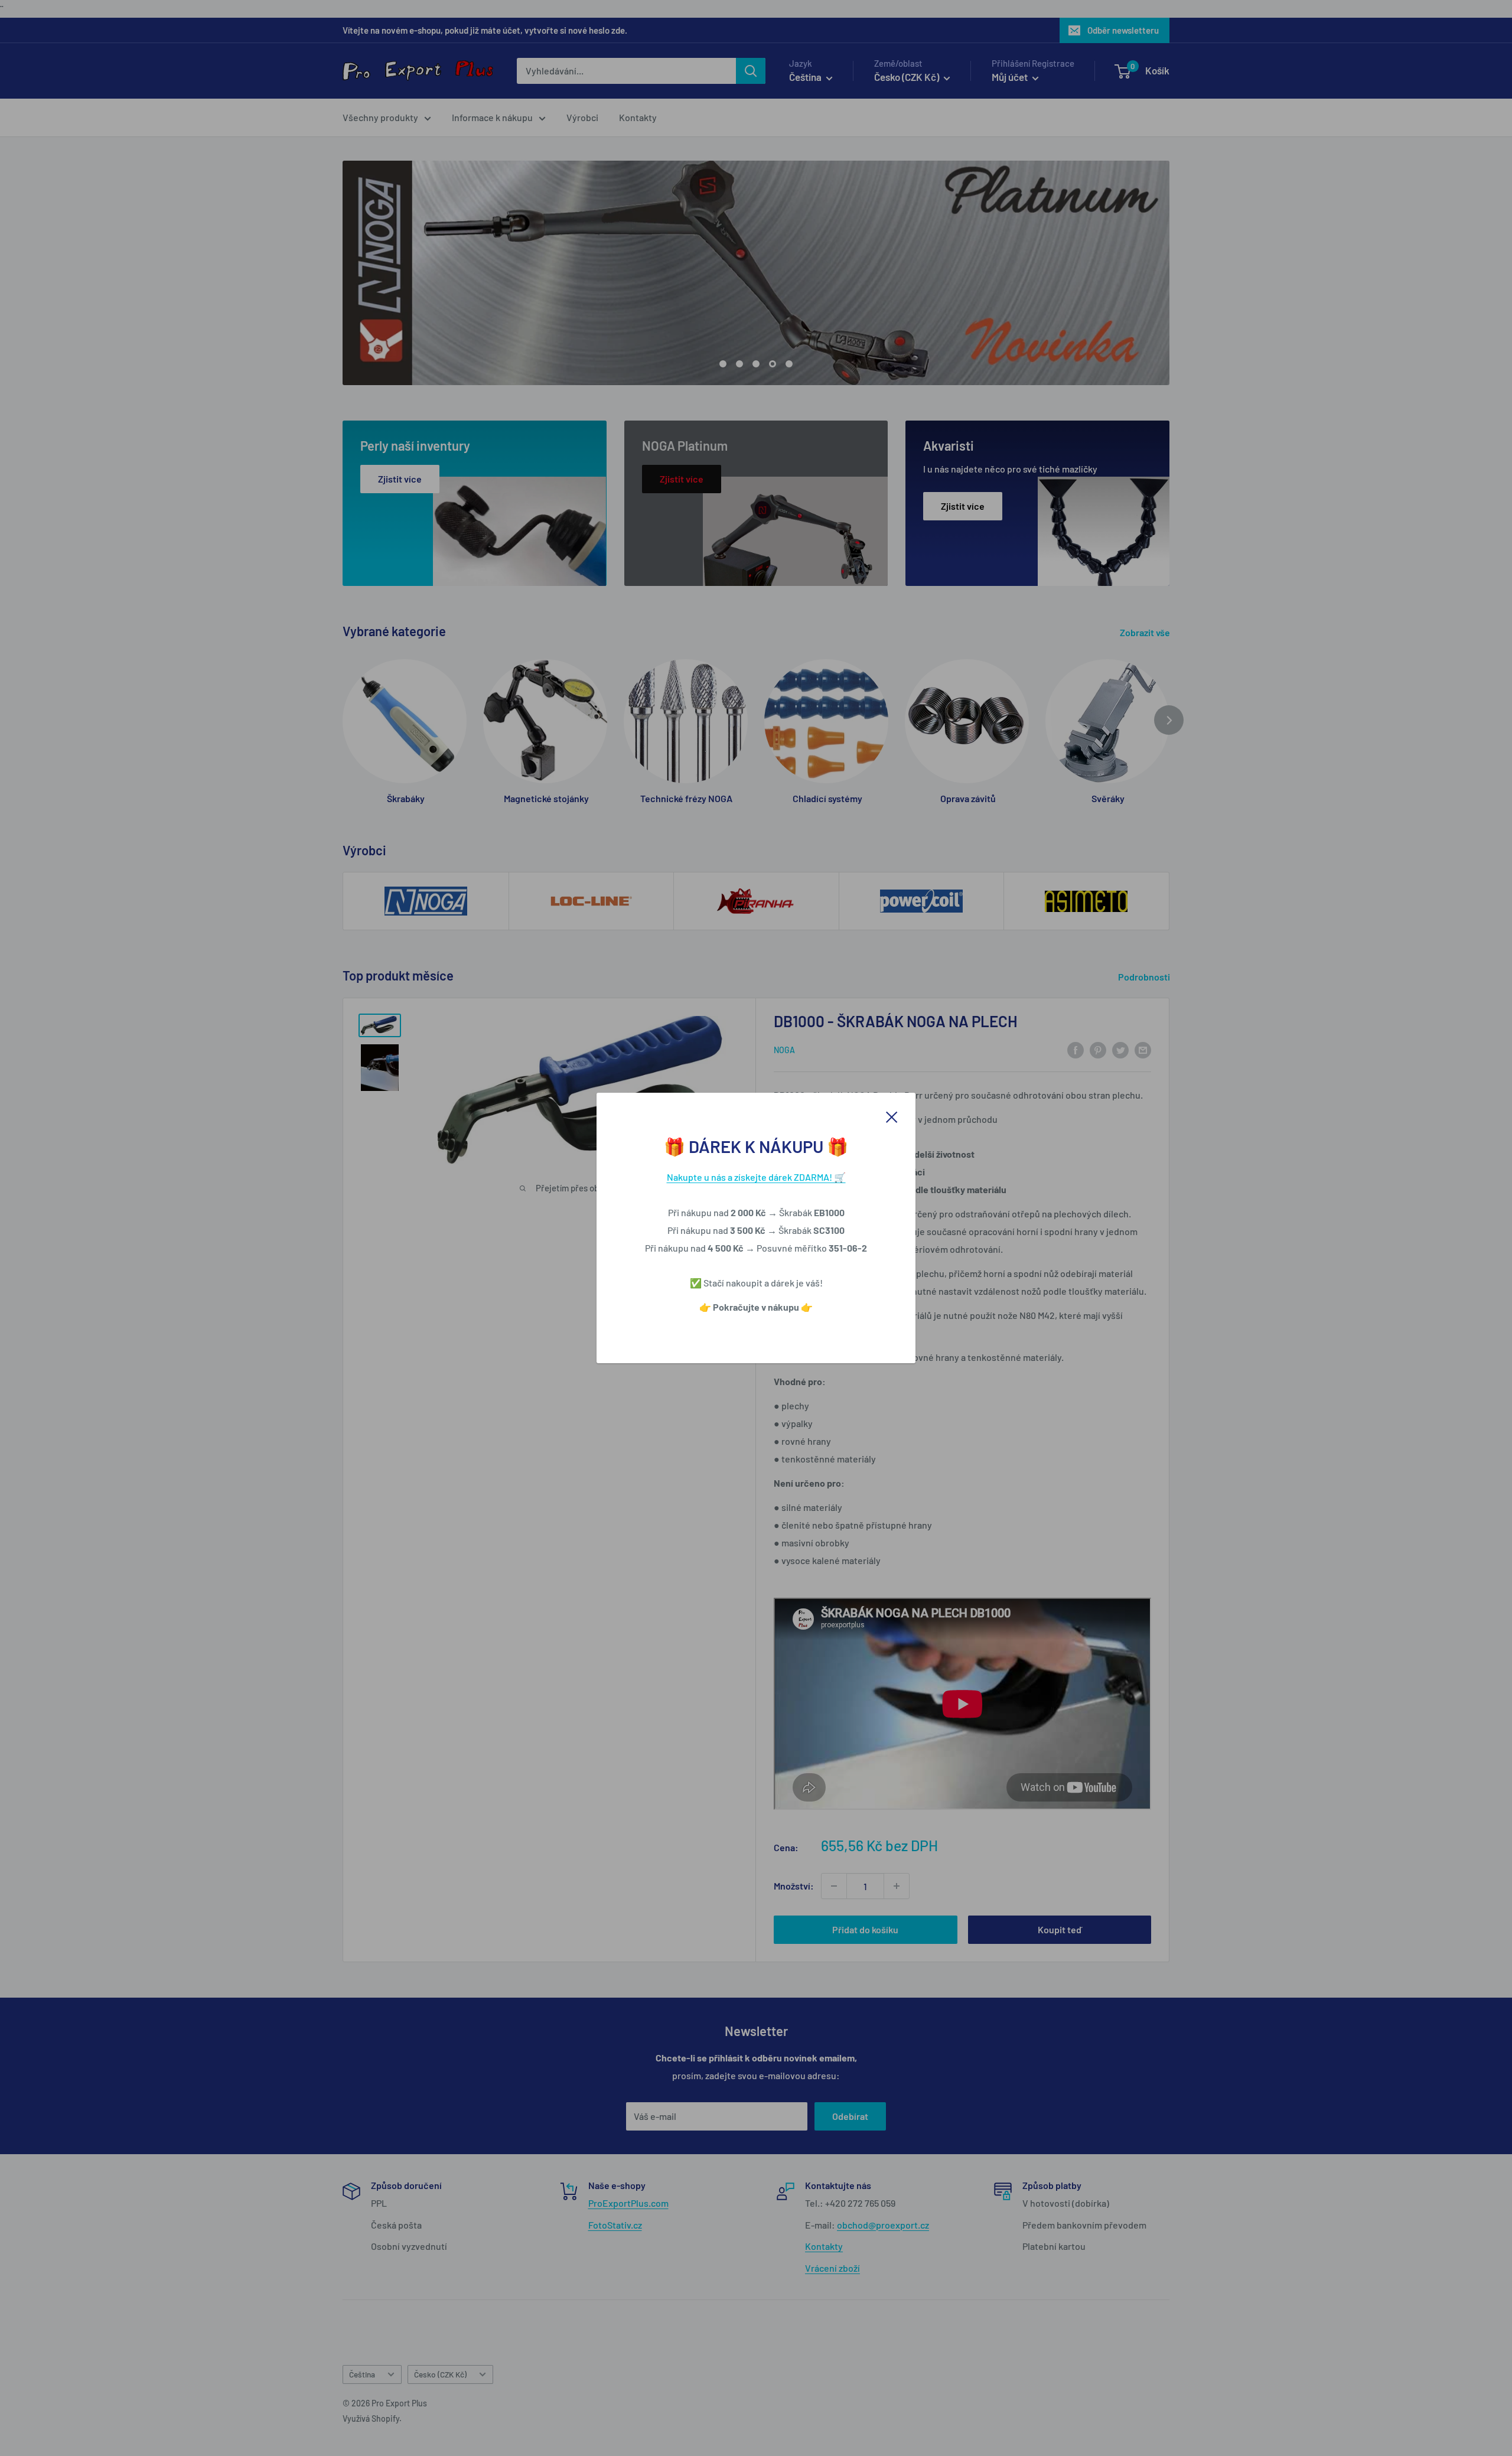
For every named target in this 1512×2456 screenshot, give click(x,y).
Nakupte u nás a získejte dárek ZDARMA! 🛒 (756, 1177)
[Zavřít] (892, 1116)
